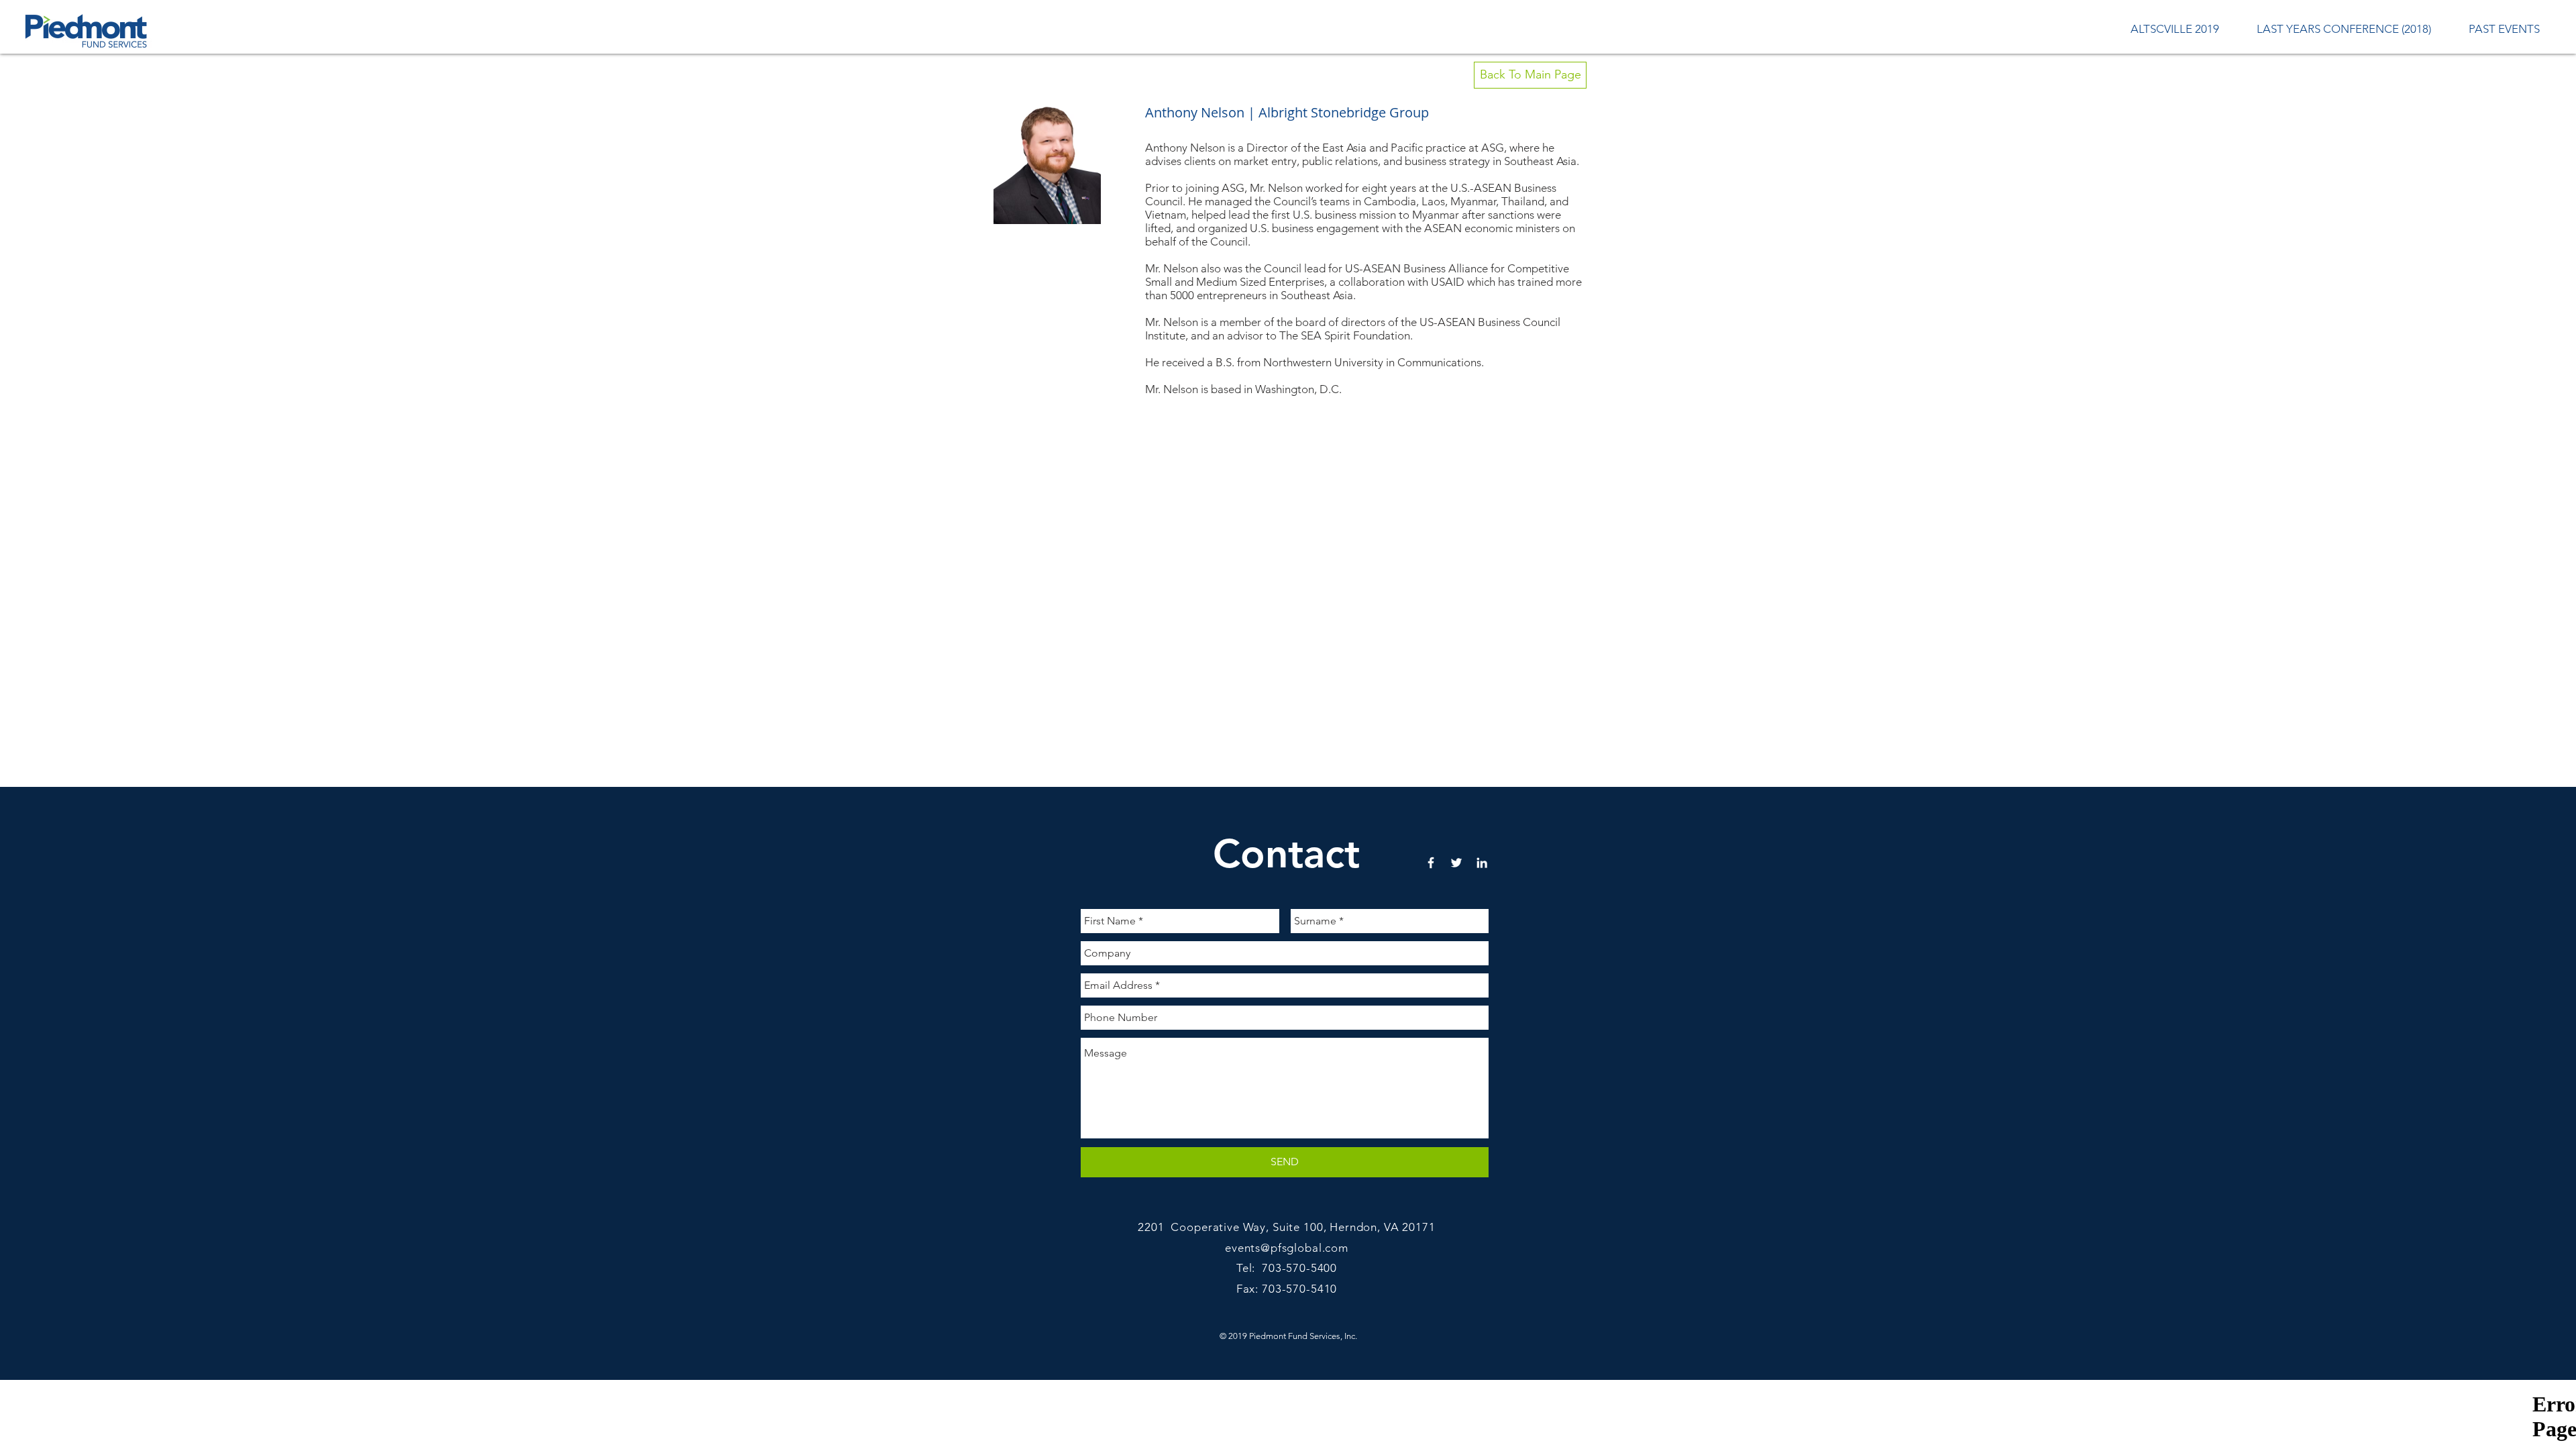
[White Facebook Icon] (1431, 863)
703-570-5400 (1299, 1268)
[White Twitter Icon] (1456, 863)
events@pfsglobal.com (1287, 1248)
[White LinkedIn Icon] (1482, 863)
